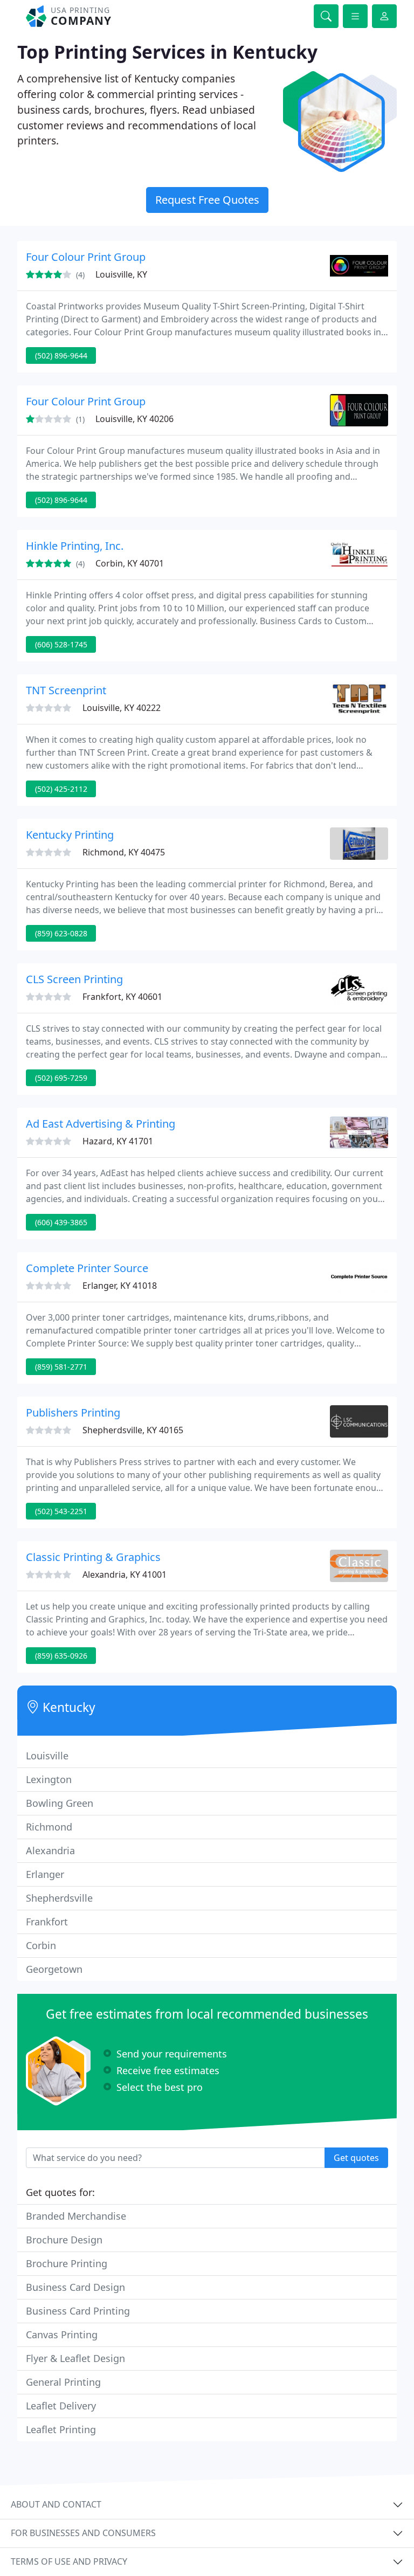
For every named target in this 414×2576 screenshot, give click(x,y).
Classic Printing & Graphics (93, 1557)
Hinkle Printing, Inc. (75, 546)
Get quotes (356, 2158)
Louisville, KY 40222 (122, 708)
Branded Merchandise (76, 2216)
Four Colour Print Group (86, 257)
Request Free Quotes (207, 200)
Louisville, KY (121, 274)
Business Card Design (75, 2287)
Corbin (41, 1945)
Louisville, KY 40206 (134, 419)
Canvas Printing (62, 2335)
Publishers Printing (73, 1413)
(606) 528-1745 (61, 644)
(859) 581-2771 (61, 1367)
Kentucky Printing (70, 835)
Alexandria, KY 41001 (125, 1574)
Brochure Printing (67, 2263)
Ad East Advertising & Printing (101, 1124)
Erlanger (45, 1874)
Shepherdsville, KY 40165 (133, 1430)
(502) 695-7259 (61, 1078)
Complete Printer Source (87, 1268)
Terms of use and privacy (69, 2561)
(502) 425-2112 (61, 789)
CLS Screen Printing (74, 979)
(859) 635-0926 (61, 1656)
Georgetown (54, 1969)
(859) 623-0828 (61, 933)
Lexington (49, 1779)
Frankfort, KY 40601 (122, 997)
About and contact (56, 2504)
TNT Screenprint (66, 690)
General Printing (63, 2382)
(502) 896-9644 (61, 355)
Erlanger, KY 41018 (120, 1286)
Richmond (49, 1827)
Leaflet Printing (61, 2429)
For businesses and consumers (83, 2533)
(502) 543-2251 (61, 1511)
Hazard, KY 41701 (118, 1141)
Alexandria (50, 1850)
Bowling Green (60, 1803)
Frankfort (47, 1922)
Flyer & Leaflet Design (75, 2358)
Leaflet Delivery (61, 2406)
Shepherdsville (59, 1898)
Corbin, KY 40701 (130, 563)
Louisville (47, 1756)
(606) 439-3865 (61, 1222)
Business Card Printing (78, 2311)
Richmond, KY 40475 (124, 852)
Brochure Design (64, 2240)
